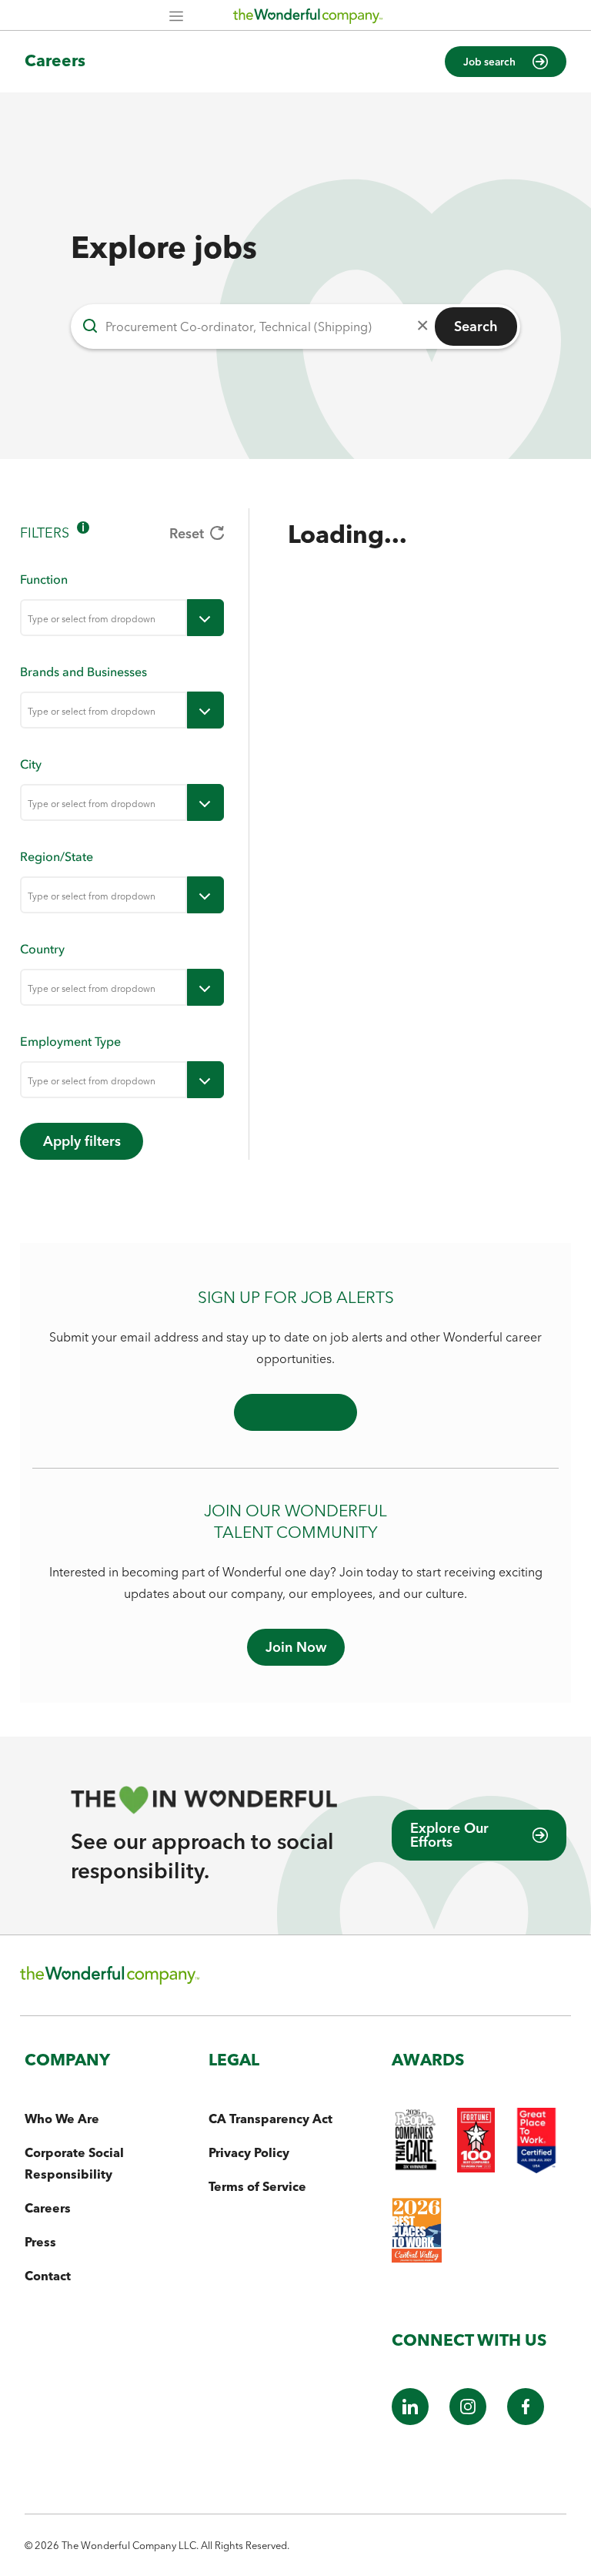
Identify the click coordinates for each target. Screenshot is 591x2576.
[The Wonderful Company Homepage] (308, 19)
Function (44, 579)
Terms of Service (257, 2186)
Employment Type (70, 1041)
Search (476, 326)
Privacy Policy (249, 2152)
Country (42, 949)
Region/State (57, 856)
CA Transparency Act (270, 2119)
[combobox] (104, 618)
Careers (55, 60)
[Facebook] (526, 2420)
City (31, 764)
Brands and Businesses (83, 672)
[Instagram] (468, 2420)
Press (40, 2242)
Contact (48, 2276)
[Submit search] (90, 327)
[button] (506, 62)
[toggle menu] (205, 618)
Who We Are (62, 2119)
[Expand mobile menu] (176, 17)
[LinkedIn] (410, 2420)
